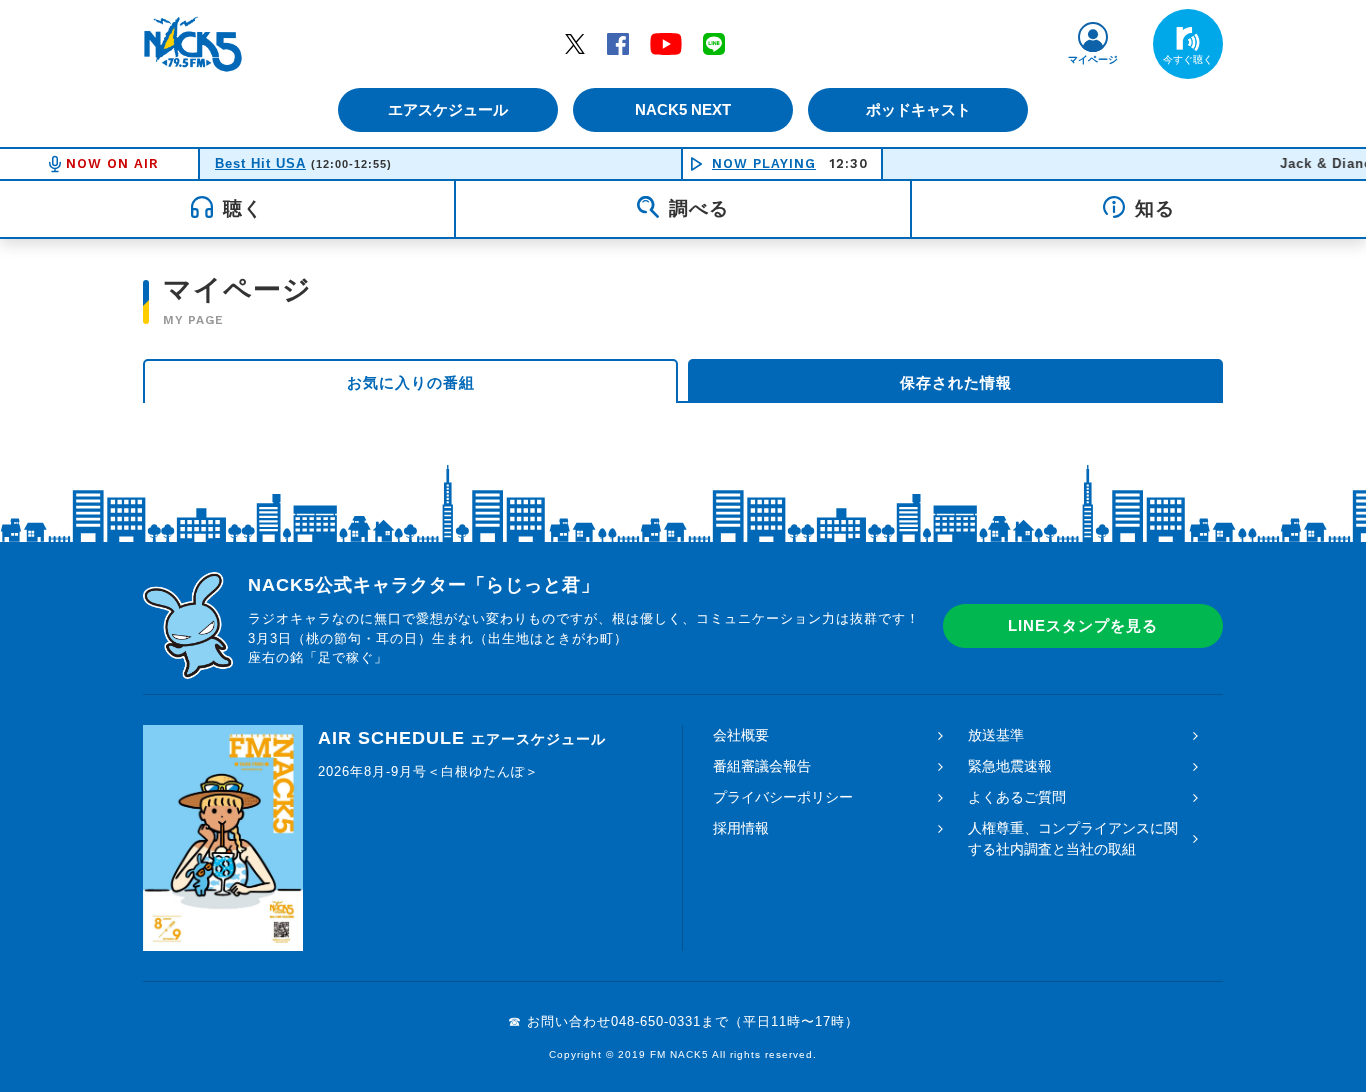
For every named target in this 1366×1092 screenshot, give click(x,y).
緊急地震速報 (1010, 766)
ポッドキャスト (918, 109)
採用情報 (741, 828)
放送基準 (996, 735)
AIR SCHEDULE (462, 738)
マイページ (1093, 59)
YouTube (666, 43)
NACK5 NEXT (683, 109)
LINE (714, 43)
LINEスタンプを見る (1083, 625)
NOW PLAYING (764, 163)
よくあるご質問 (1017, 797)
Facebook (618, 43)
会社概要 (741, 735)
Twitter (575, 43)
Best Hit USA (260, 163)
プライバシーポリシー (783, 797)
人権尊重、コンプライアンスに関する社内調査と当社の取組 (1073, 838)
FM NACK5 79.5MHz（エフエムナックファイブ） (193, 44)
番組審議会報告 (762, 766)
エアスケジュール (448, 109)
